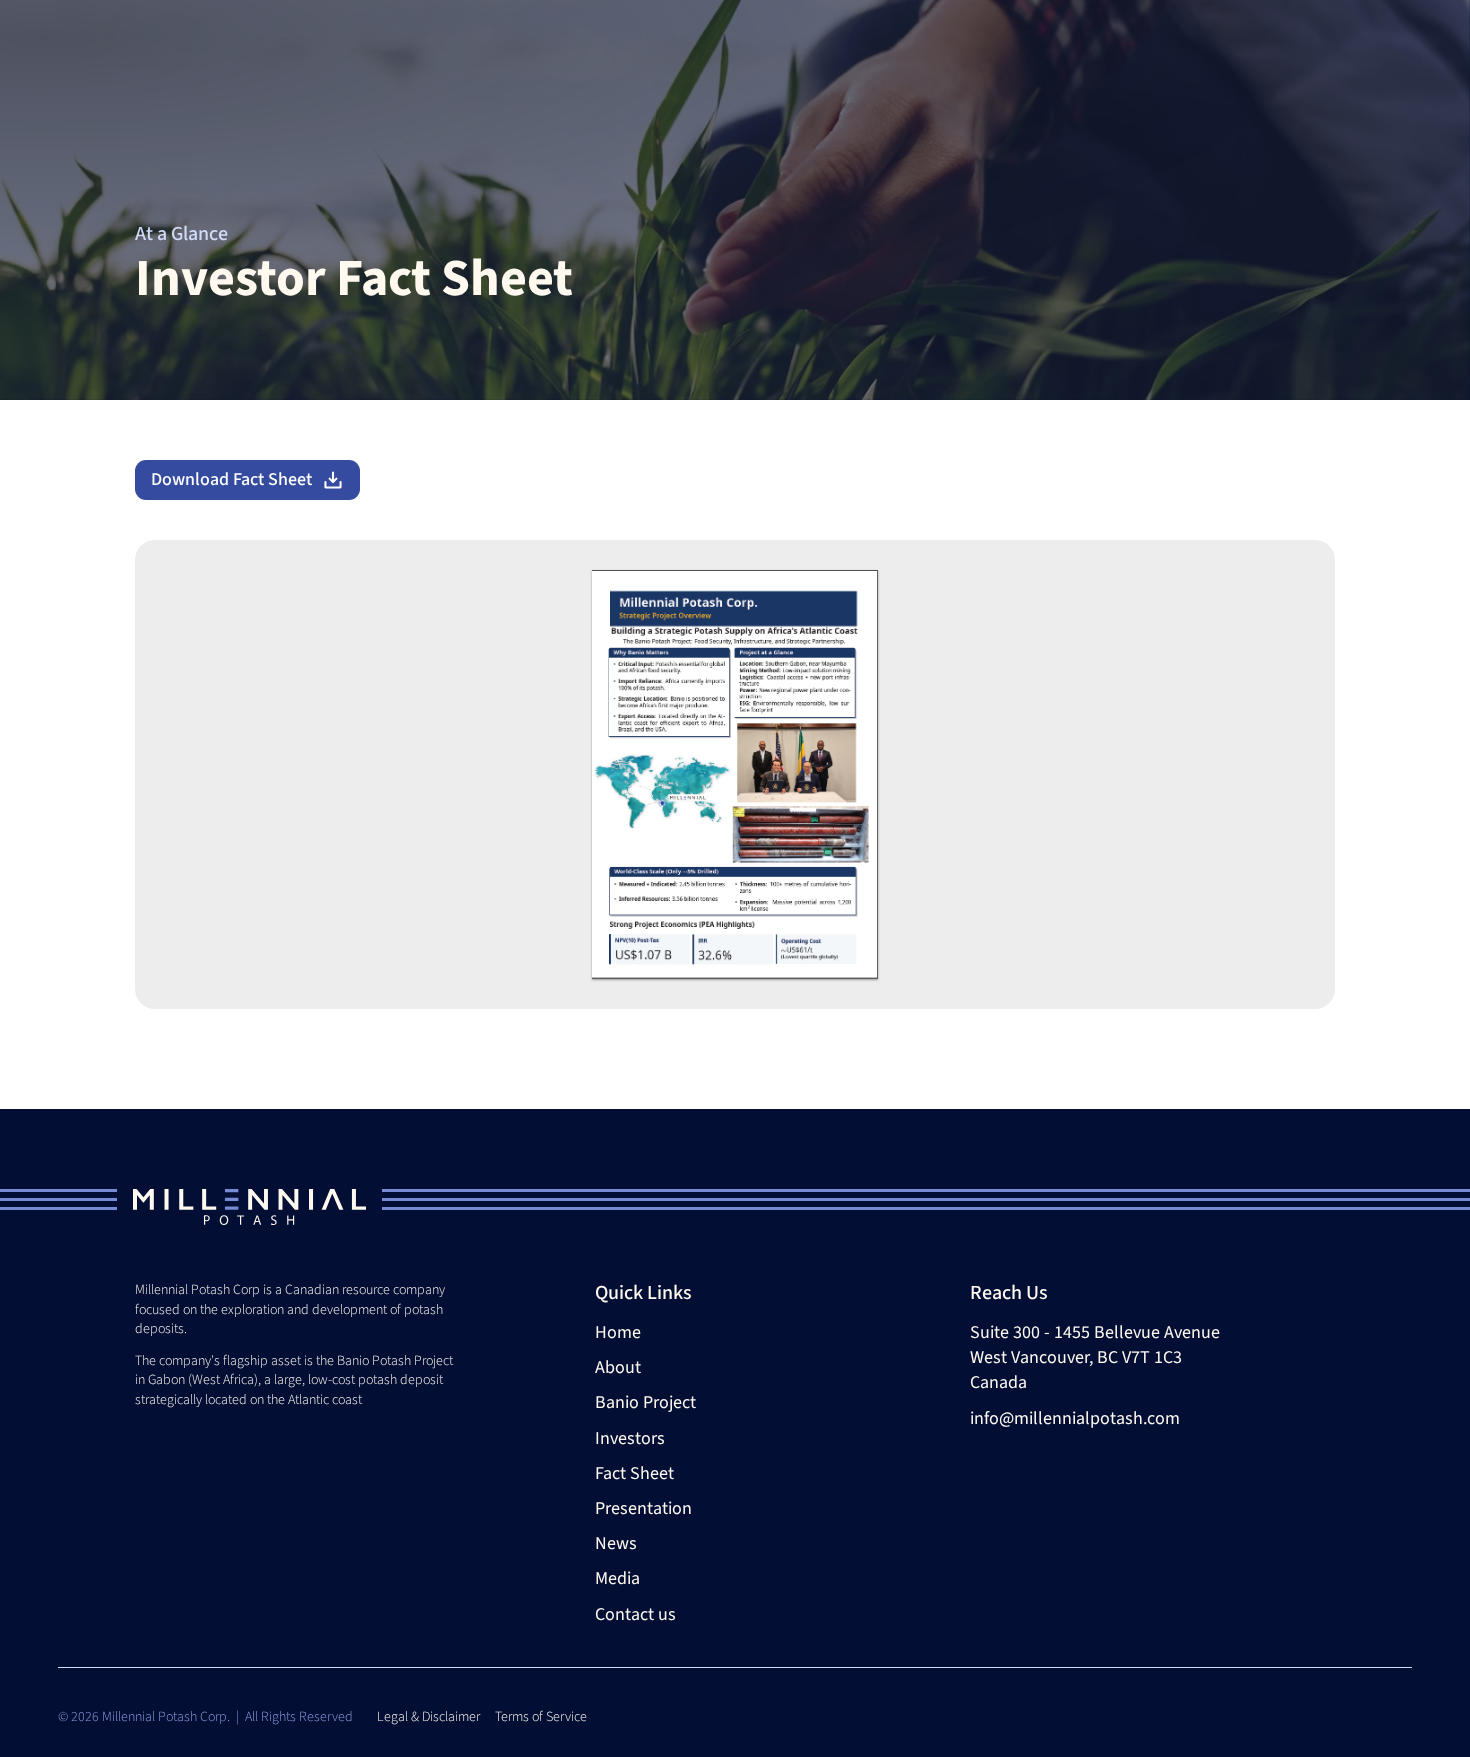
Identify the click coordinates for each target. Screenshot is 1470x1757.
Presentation (643, 1508)
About (618, 1367)
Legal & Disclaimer (430, 1717)
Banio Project (645, 1402)
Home (618, 1332)
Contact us (635, 1614)
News (616, 1543)
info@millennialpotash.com (1075, 1418)
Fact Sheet (634, 1473)
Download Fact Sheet (231, 479)
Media (617, 1578)
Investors (630, 1438)
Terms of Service (541, 1717)
